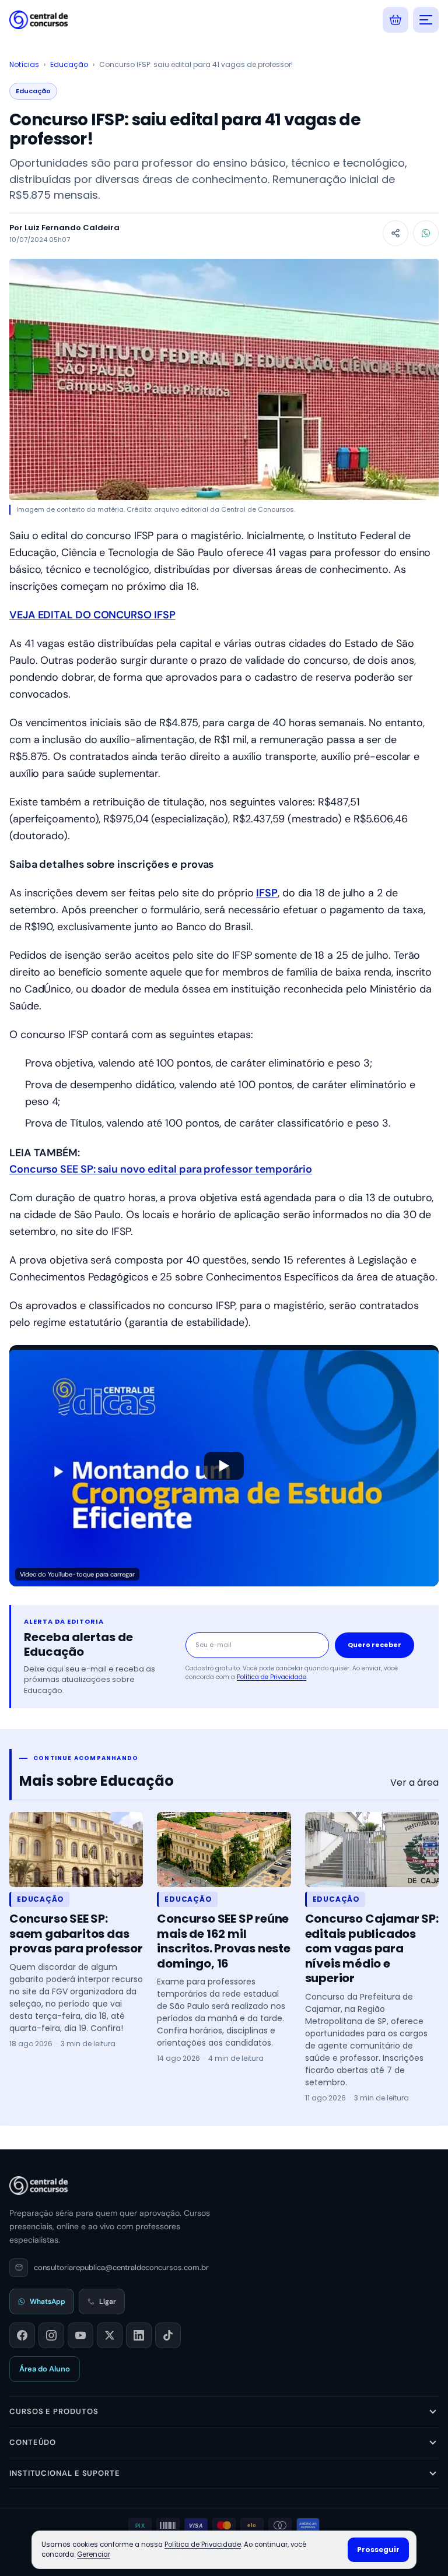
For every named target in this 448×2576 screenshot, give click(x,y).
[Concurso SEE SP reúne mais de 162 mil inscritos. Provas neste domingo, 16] (224, 1850)
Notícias (24, 64)
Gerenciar (94, 2554)
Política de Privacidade (272, 1677)
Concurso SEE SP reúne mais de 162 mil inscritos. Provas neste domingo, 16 (223, 1941)
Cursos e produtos (54, 2411)
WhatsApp (48, 2301)
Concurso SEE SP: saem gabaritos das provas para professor (76, 1933)
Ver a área (414, 1783)
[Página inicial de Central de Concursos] (38, 2186)
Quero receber (374, 1645)
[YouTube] (80, 2335)
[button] (224, 1466)
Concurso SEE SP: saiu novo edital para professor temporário (161, 1169)
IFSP (267, 893)
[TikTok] (168, 2335)
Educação (69, 64)
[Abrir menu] (426, 20)
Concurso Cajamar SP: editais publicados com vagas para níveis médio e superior (372, 1948)
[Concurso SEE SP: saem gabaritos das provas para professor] (76, 1850)
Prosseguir (378, 2549)
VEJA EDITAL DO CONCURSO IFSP (92, 615)
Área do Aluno (45, 2369)
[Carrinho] (395, 20)
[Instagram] (51, 2335)
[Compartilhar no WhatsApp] (426, 233)
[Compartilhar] (395, 233)
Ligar (108, 2301)
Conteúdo (33, 2442)
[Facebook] (22, 2335)
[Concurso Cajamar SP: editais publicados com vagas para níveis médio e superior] (372, 1850)
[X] (110, 2335)
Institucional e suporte (65, 2473)
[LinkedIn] (139, 2335)
